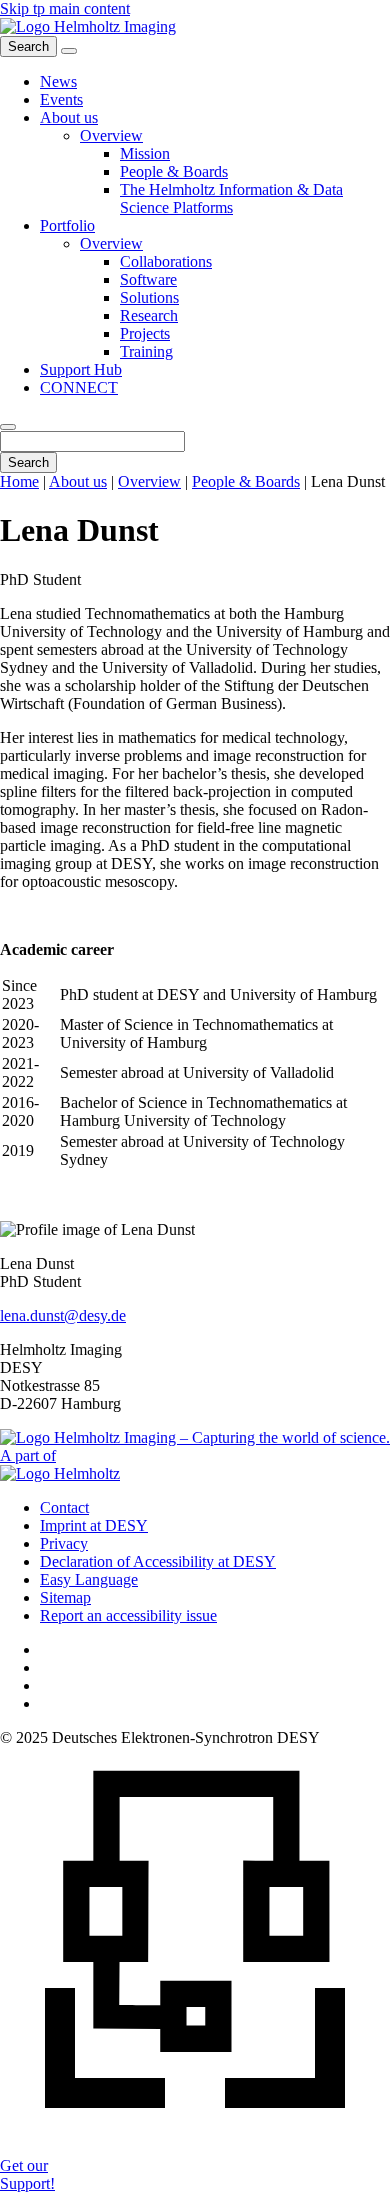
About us (78, 481)
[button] (69, 117)
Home (19, 481)
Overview (149, 481)
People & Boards (246, 481)
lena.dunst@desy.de (63, 1315)
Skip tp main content (65, 8)
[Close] (8, 427)
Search (28, 462)
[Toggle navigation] (69, 51)
